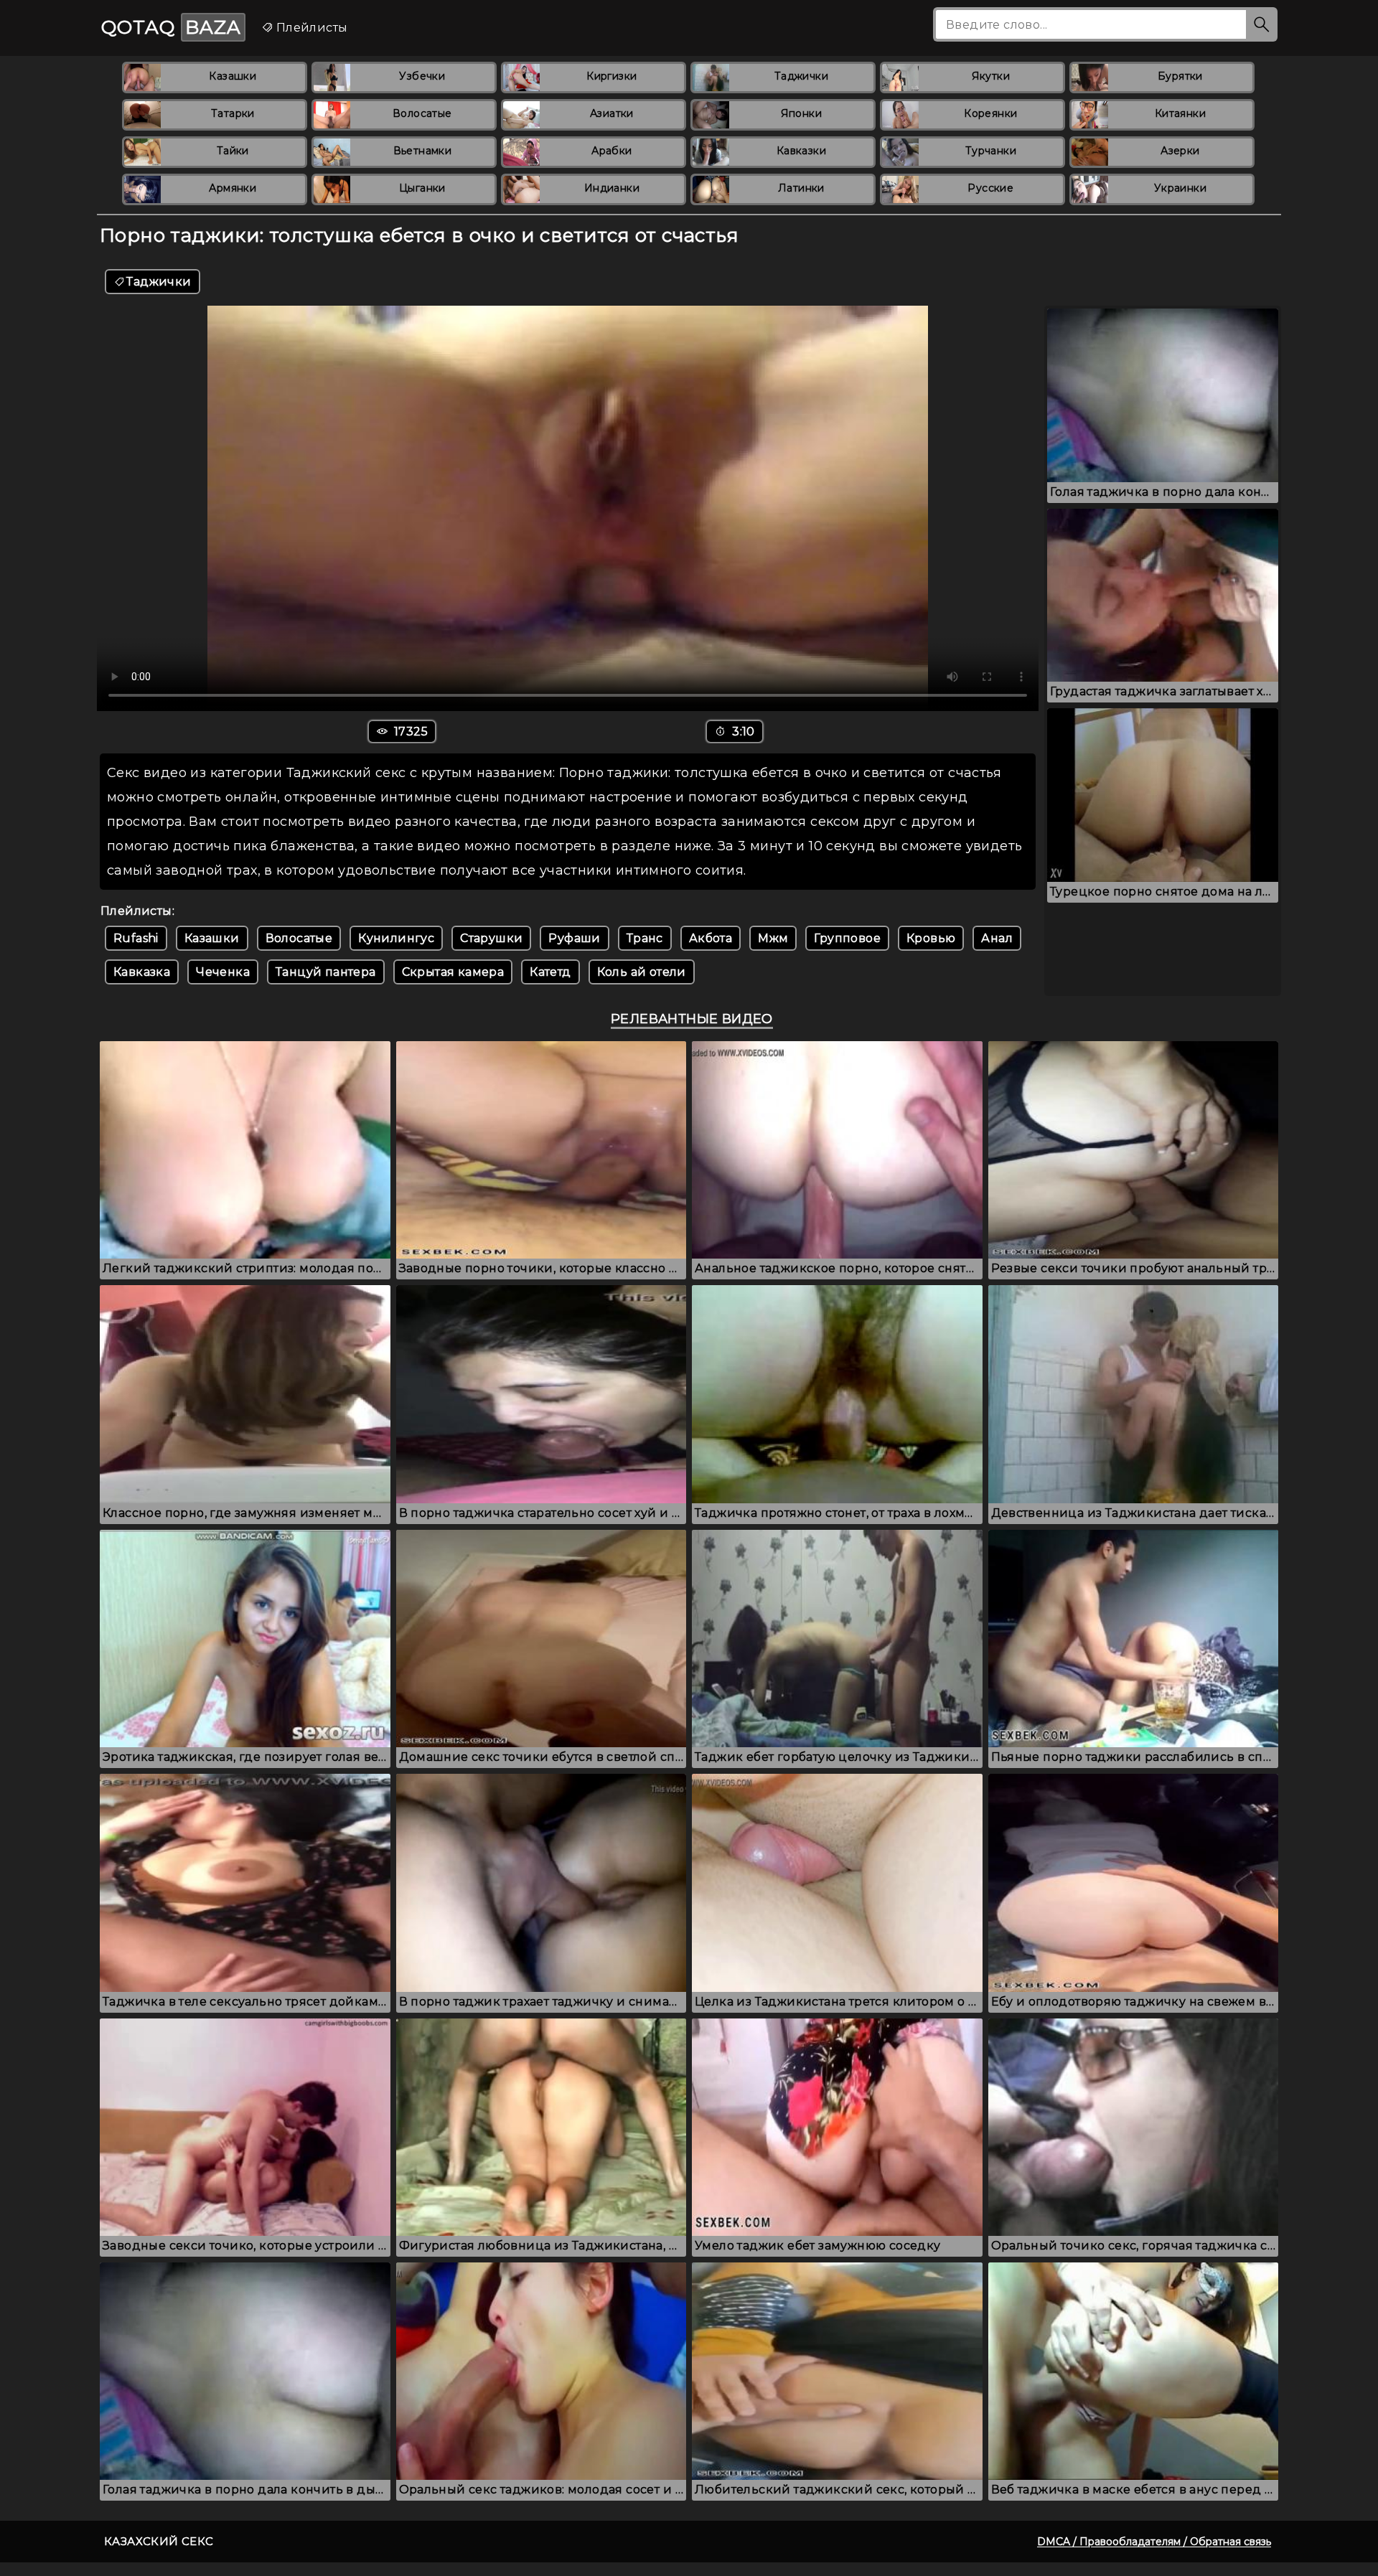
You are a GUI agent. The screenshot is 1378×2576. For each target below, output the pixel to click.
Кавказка (142, 972)
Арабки (611, 151)
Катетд (550, 972)
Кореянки (990, 113)
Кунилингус (396, 938)
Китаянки (1180, 113)
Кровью (931, 938)
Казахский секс (159, 2541)
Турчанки (991, 151)
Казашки (233, 76)
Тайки (233, 151)
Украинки (1180, 188)
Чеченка (223, 972)
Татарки (233, 113)
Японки (801, 113)
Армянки (233, 188)
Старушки (491, 938)
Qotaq (171, 27)
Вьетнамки (423, 151)
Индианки (612, 188)
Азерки (1180, 151)
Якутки (991, 76)
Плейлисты (310, 28)
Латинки (801, 188)
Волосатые (422, 113)
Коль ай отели (642, 972)
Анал (997, 938)
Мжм (773, 938)
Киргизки (611, 76)
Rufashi (136, 938)
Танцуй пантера (326, 972)
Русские (990, 188)
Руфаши (574, 938)
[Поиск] (1262, 24)
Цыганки (422, 188)
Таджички (801, 76)
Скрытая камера (453, 972)
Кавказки (801, 151)
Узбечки (422, 76)
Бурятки (1180, 76)
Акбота (711, 938)
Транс (645, 938)
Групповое (847, 938)
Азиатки (612, 113)
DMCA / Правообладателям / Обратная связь (1154, 2542)
